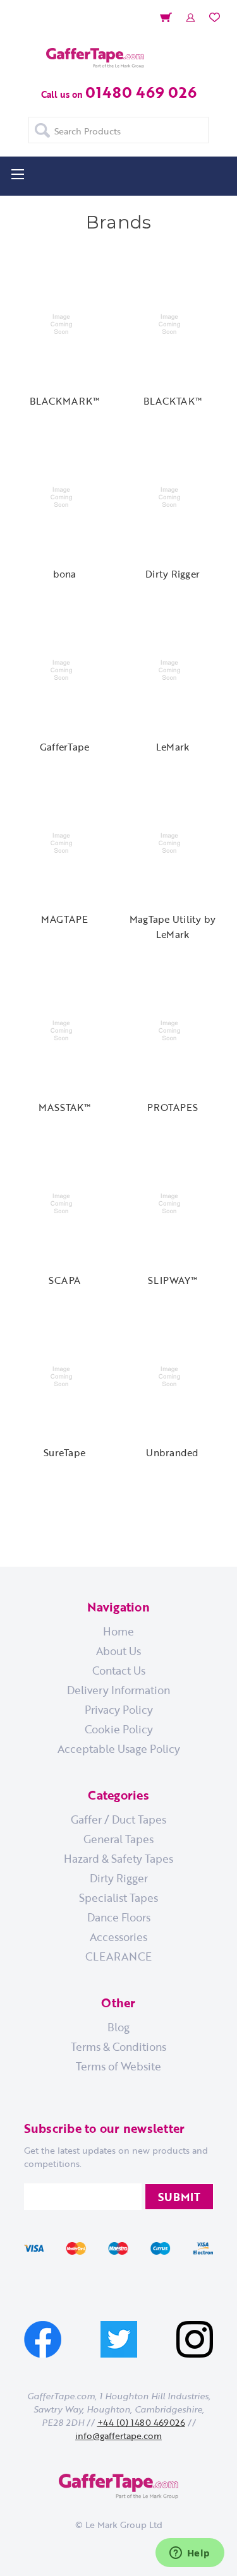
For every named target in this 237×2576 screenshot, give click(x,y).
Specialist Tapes (118, 1897)
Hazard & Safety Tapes (118, 1858)
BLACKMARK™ (65, 401)
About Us (118, 1651)
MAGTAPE (65, 919)
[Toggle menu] (17, 174)
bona (65, 574)
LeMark (173, 747)
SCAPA (64, 1280)
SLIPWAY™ (173, 1280)
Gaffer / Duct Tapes (118, 1819)
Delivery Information (118, 1690)
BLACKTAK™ (173, 401)
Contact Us (119, 1670)
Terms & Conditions (118, 2046)
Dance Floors (119, 1917)
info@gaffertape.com (118, 2436)
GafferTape (65, 747)
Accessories (118, 1937)
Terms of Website (118, 2066)
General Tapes (118, 1839)
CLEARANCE (118, 1956)
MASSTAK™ (65, 1107)
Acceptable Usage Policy (119, 1748)
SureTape (64, 1452)
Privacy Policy (119, 1709)
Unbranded (172, 1452)
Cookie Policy (119, 1729)
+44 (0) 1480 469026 (141, 2422)
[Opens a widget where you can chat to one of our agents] (190, 2554)
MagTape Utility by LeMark (173, 927)
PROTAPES (173, 1107)
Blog (118, 2027)
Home (118, 1631)
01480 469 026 (141, 92)
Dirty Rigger (173, 574)
